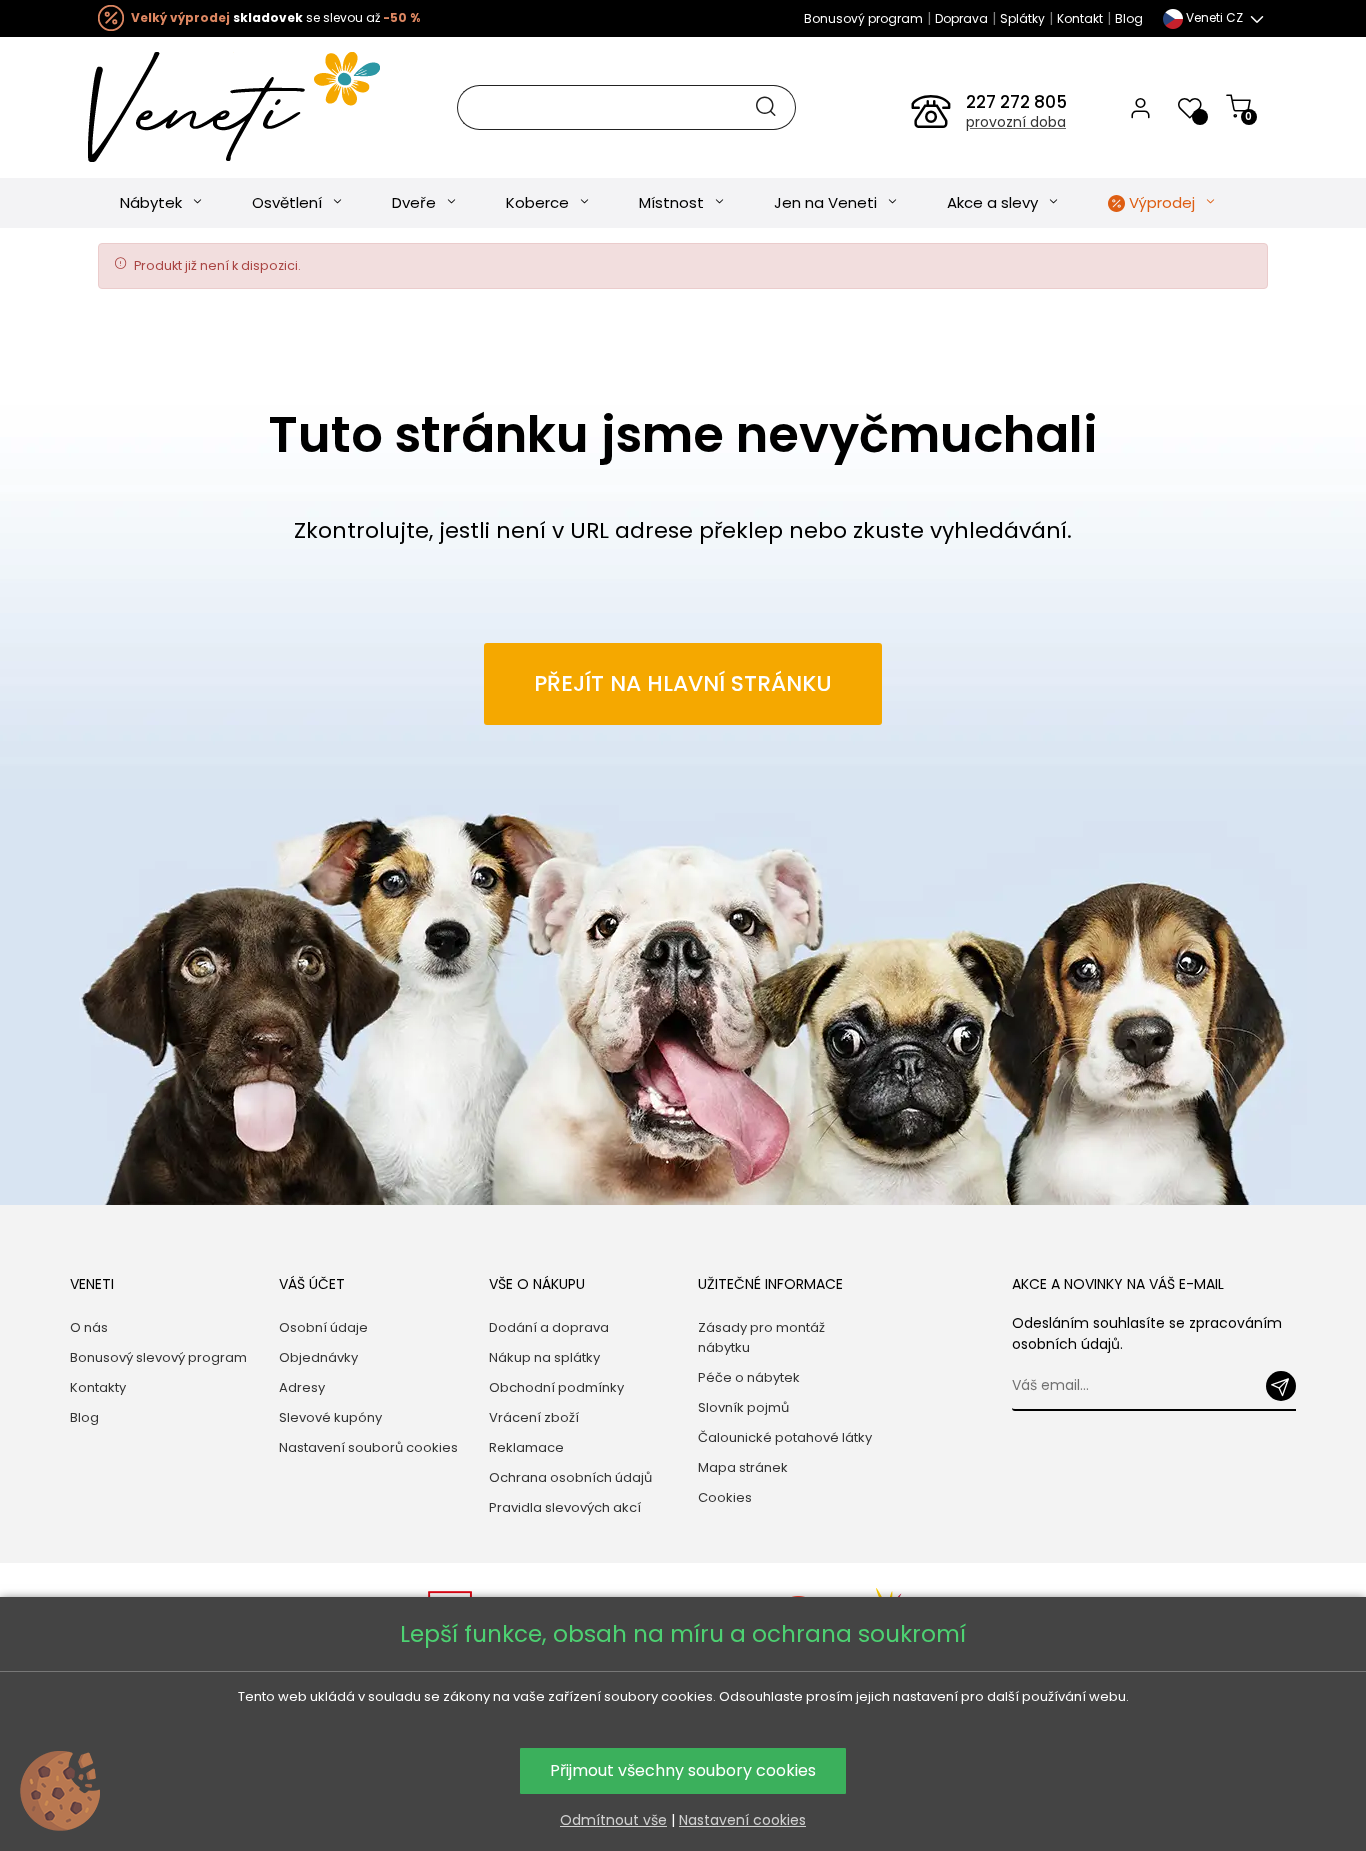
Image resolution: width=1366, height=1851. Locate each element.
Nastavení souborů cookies (368, 1447)
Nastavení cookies (742, 1820)
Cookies (725, 1497)
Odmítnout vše (613, 1820)
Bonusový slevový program (158, 1357)
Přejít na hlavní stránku (683, 683)
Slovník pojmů (743, 1407)
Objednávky (318, 1357)
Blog (1129, 18)
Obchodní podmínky (556, 1387)
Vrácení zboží (534, 1417)
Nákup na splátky (544, 1357)
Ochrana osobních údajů (570, 1477)
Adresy (302, 1387)
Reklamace (526, 1447)
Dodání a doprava (549, 1327)
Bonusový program (863, 18)
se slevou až (275, 17)
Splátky (1022, 18)
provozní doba (1016, 122)
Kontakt (1080, 18)
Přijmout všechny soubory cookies (683, 1770)
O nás (89, 1327)
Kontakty (98, 1387)
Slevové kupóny (330, 1417)
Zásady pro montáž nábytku (761, 1337)
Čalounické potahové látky (785, 1437)
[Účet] (1140, 107)
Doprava (961, 18)
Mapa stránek (743, 1467)
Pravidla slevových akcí (565, 1507)
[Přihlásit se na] (1281, 1386)
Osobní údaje (323, 1327)
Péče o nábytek (749, 1377)
